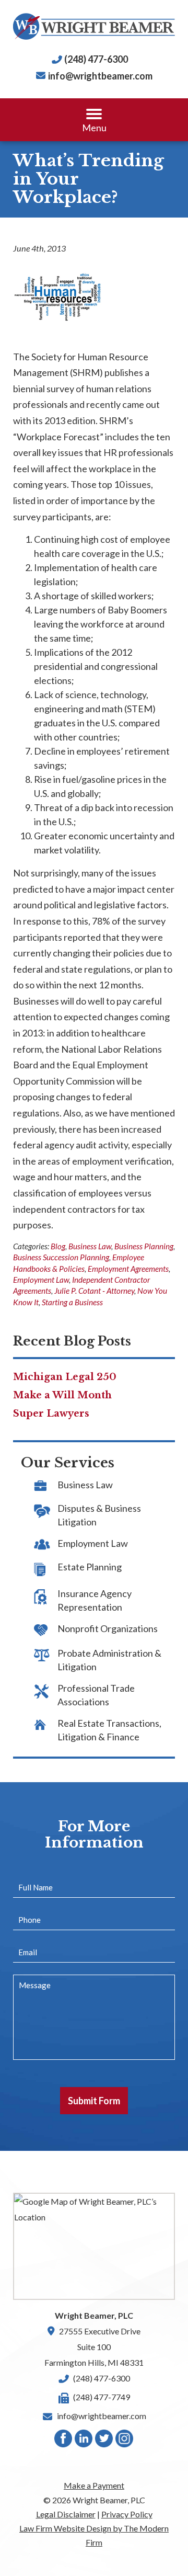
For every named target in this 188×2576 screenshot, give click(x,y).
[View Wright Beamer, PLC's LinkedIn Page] (84, 2441)
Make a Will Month (62, 1395)
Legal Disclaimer (66, 2514)
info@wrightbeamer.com (100, 76)
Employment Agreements (128, 1269)
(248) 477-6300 (96, 59)
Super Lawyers (51, 1414)
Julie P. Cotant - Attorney (94, 1291)
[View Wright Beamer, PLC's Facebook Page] (64, 2441)
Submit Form (94, 2101)
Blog (58, 1246)
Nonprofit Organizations (108, 1628)
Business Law (90, 1246)
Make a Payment (94, 2485)
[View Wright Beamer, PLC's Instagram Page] (125, 2441)
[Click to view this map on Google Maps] (94, 2246)
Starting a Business (72, 1302)
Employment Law (41, 1280)
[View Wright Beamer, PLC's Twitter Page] (104, 2441)
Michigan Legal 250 (65, 1377)
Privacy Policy (127, 2514)
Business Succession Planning (61, 1257)
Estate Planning (90, 1567)
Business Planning (144, 1246)
